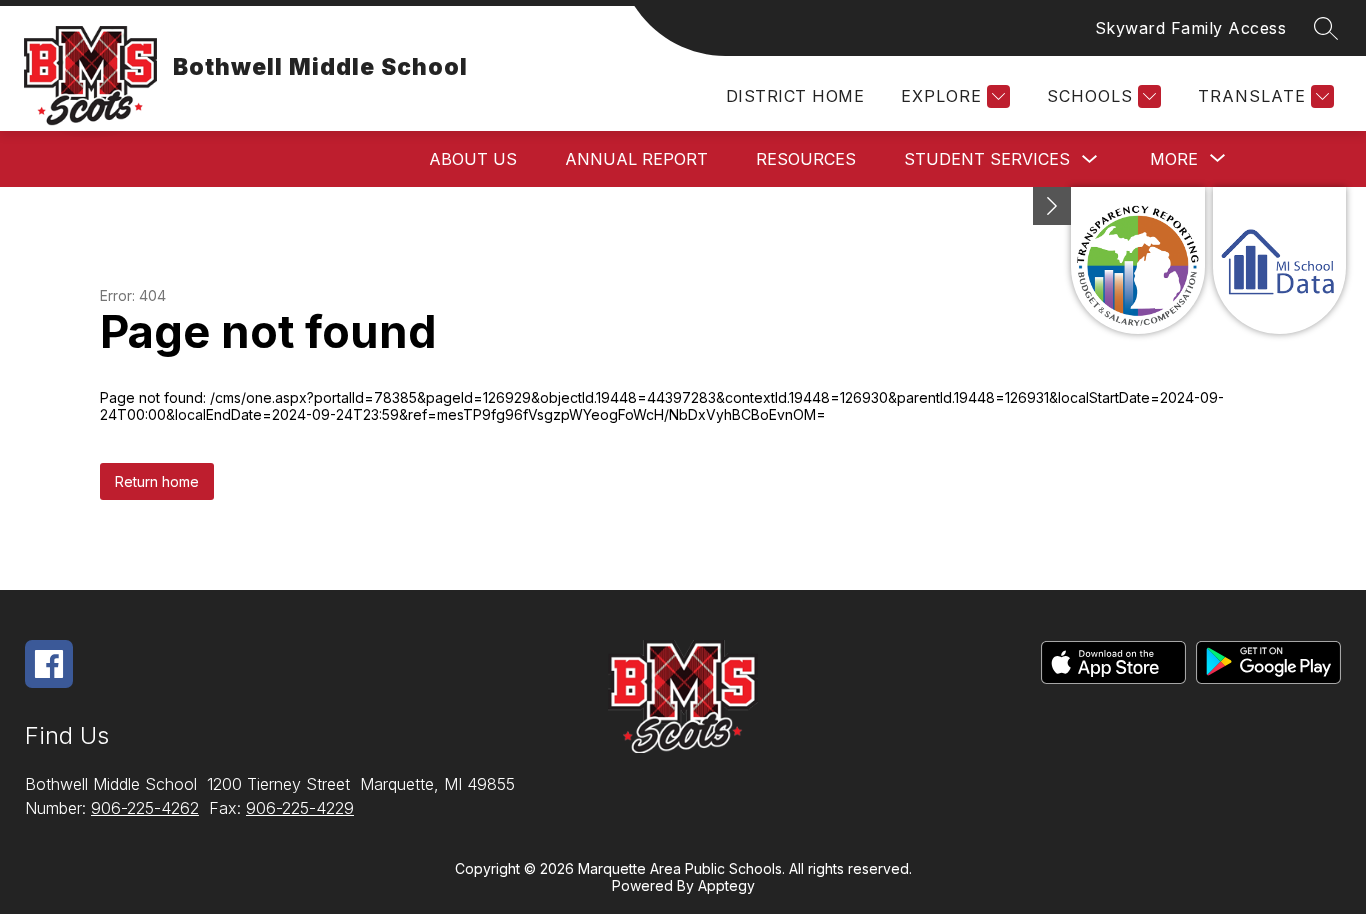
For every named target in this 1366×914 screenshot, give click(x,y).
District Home (795, 96)
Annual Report (636, 159)
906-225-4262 (145, 808)
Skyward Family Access (1191, 28)
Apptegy (726, 885)
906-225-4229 (300, 808)
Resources (806, 159)
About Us (473, 159)
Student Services (987, 159)
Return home (157, 481)
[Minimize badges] (1052, 206)
